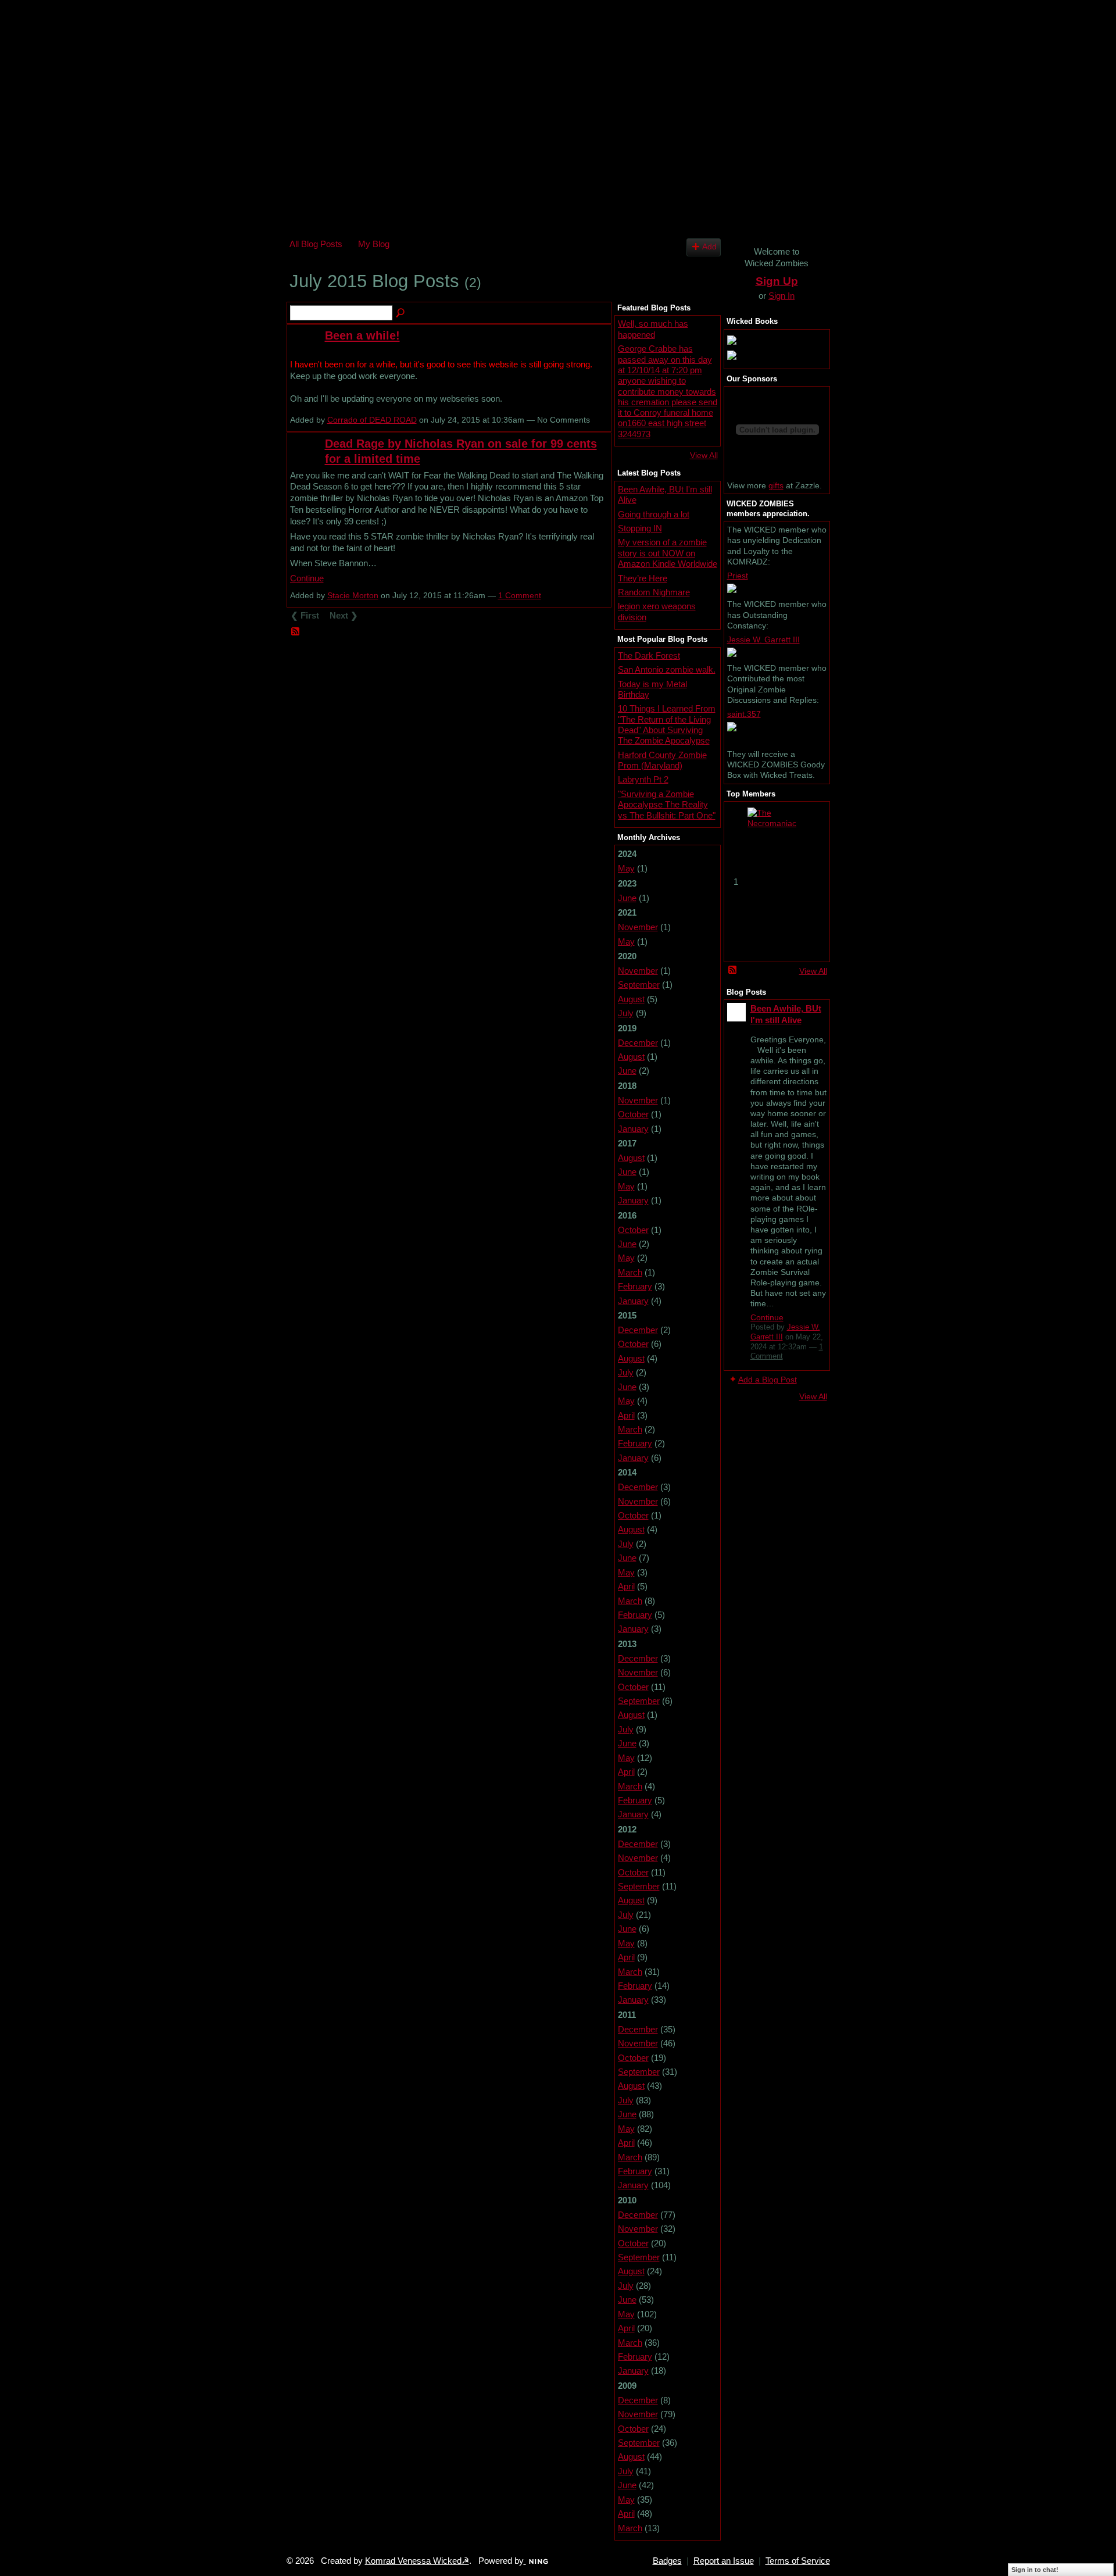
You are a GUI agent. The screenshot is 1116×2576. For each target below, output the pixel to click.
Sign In (781, 296)
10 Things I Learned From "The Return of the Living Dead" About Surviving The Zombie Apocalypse (667, 724)
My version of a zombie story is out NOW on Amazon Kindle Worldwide (668, 553)
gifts (776, 485)
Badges (667, 2561)
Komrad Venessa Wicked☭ (417, 2561)
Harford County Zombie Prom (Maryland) (662, 760)
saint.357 (744, 714)
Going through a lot (654, 514)
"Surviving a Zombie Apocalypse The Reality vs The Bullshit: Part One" (667, 805)
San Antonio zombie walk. (667, 669)
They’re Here (643, 578)
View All (704, 455)
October (633, 1114)
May (626, 868)
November (638, 927)
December (638, 1043)
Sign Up (777, 281)
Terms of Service (798, 2561)
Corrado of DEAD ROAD (372, 420)
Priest (738, 576)
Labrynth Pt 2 (643, 779)
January (633, 1129)
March (630, 1272)
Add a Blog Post (768, 1380)
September (639, 985)
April (626, 1415)
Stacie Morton (353, 595)
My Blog (374, 244)
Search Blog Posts (401, 313)
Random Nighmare (654, 592)
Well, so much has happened (653, 329)
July (626, 1013)
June (627, 898)
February (635, 1286)
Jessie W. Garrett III (763, 639)
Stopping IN (640, 528)
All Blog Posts (316, 244)
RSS (296, 632)
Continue (307, 578)
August (631, 999)
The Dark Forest (649, 655)
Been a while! (362, 335)
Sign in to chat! (1035, 2570)
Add (709, 247)
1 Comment (520, 595)
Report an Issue (724, 2561)
